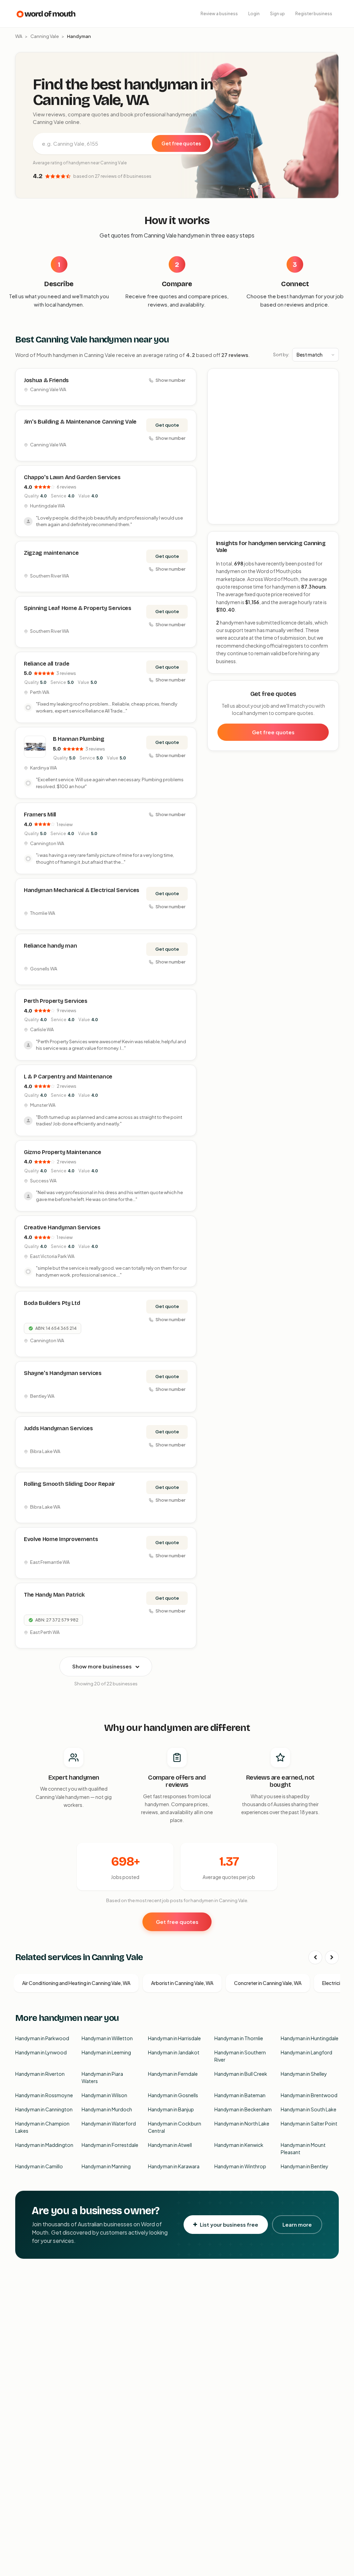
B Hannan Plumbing (79, 739)
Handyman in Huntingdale (310, 2038)
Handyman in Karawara (174, 2166)
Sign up (277, 14)
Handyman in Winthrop (240, 2166)
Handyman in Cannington (44, 2109)
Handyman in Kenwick (239, 2145)
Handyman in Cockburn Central (175, 2127)
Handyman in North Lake (242, 2123)
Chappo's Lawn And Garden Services (72, 477)
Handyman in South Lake (309, 2109)
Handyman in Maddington (44, 2145)
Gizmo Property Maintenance (63, 1152)
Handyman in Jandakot (174, 2052)
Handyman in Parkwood (42, 2038)
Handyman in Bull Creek (241, 2074)
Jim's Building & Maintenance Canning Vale (80, 422)
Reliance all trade (46, 664)
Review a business (219, 14)
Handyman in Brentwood (309, 2095)
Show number (170, 380)
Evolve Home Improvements (61, 1539)
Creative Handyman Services (62, 1227)
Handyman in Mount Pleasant (303, 2148)
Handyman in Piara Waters (102, 2077)
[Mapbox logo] (225, 518)
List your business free (229, 2224)
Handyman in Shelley (304, 2074)
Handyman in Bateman (240, 2095)
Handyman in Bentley (305, 2166)
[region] (273, 447)
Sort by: (281, 355)
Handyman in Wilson (104, 2095)
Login (254, 14)
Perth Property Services (56, 1001)
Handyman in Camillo (39, 2166)
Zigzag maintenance (51, 553)
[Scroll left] (315, 1957)
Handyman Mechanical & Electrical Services (82, 890)
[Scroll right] (332, 1957)
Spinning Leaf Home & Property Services (78, 608)
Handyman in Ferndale (173, 2074)
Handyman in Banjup (171, 2109)
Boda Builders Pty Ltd (52, 1303)
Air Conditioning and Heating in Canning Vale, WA (76, 1983)
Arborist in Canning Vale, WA (182, 1983)
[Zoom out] (330, 388)
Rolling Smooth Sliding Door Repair (69, 1484)
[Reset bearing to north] (330, 398)
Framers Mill (40, 815)
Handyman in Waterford (109, 2123)
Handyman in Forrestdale (110, 2145)
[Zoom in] (330, 377)
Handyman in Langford (306, 2052)
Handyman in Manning (106, 2166)
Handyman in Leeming (106, 2052)
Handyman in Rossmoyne (44, 2095)
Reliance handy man (50, 946)
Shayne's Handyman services (63, 1373)
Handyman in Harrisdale (174, 2038)
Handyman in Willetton (107, 2038)
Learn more (297, 2224)
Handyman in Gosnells (173, 2095)
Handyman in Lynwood (41, 2052)
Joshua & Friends (46, 380)
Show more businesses (102, 1666)
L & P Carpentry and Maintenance (68, 1077)
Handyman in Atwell (170, 2145)
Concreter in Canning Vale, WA (268, 1983)
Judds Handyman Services (58, 1428)
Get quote (167, 425)
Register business (314, 14)
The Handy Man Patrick (54, 1595)
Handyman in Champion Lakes (42, 2127)
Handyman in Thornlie (239, 2038)
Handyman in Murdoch (107, 2109)
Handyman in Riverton (40, 2074)
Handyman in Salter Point (309, 2123)
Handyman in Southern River (240, 2056)
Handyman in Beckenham (243, 2109)
